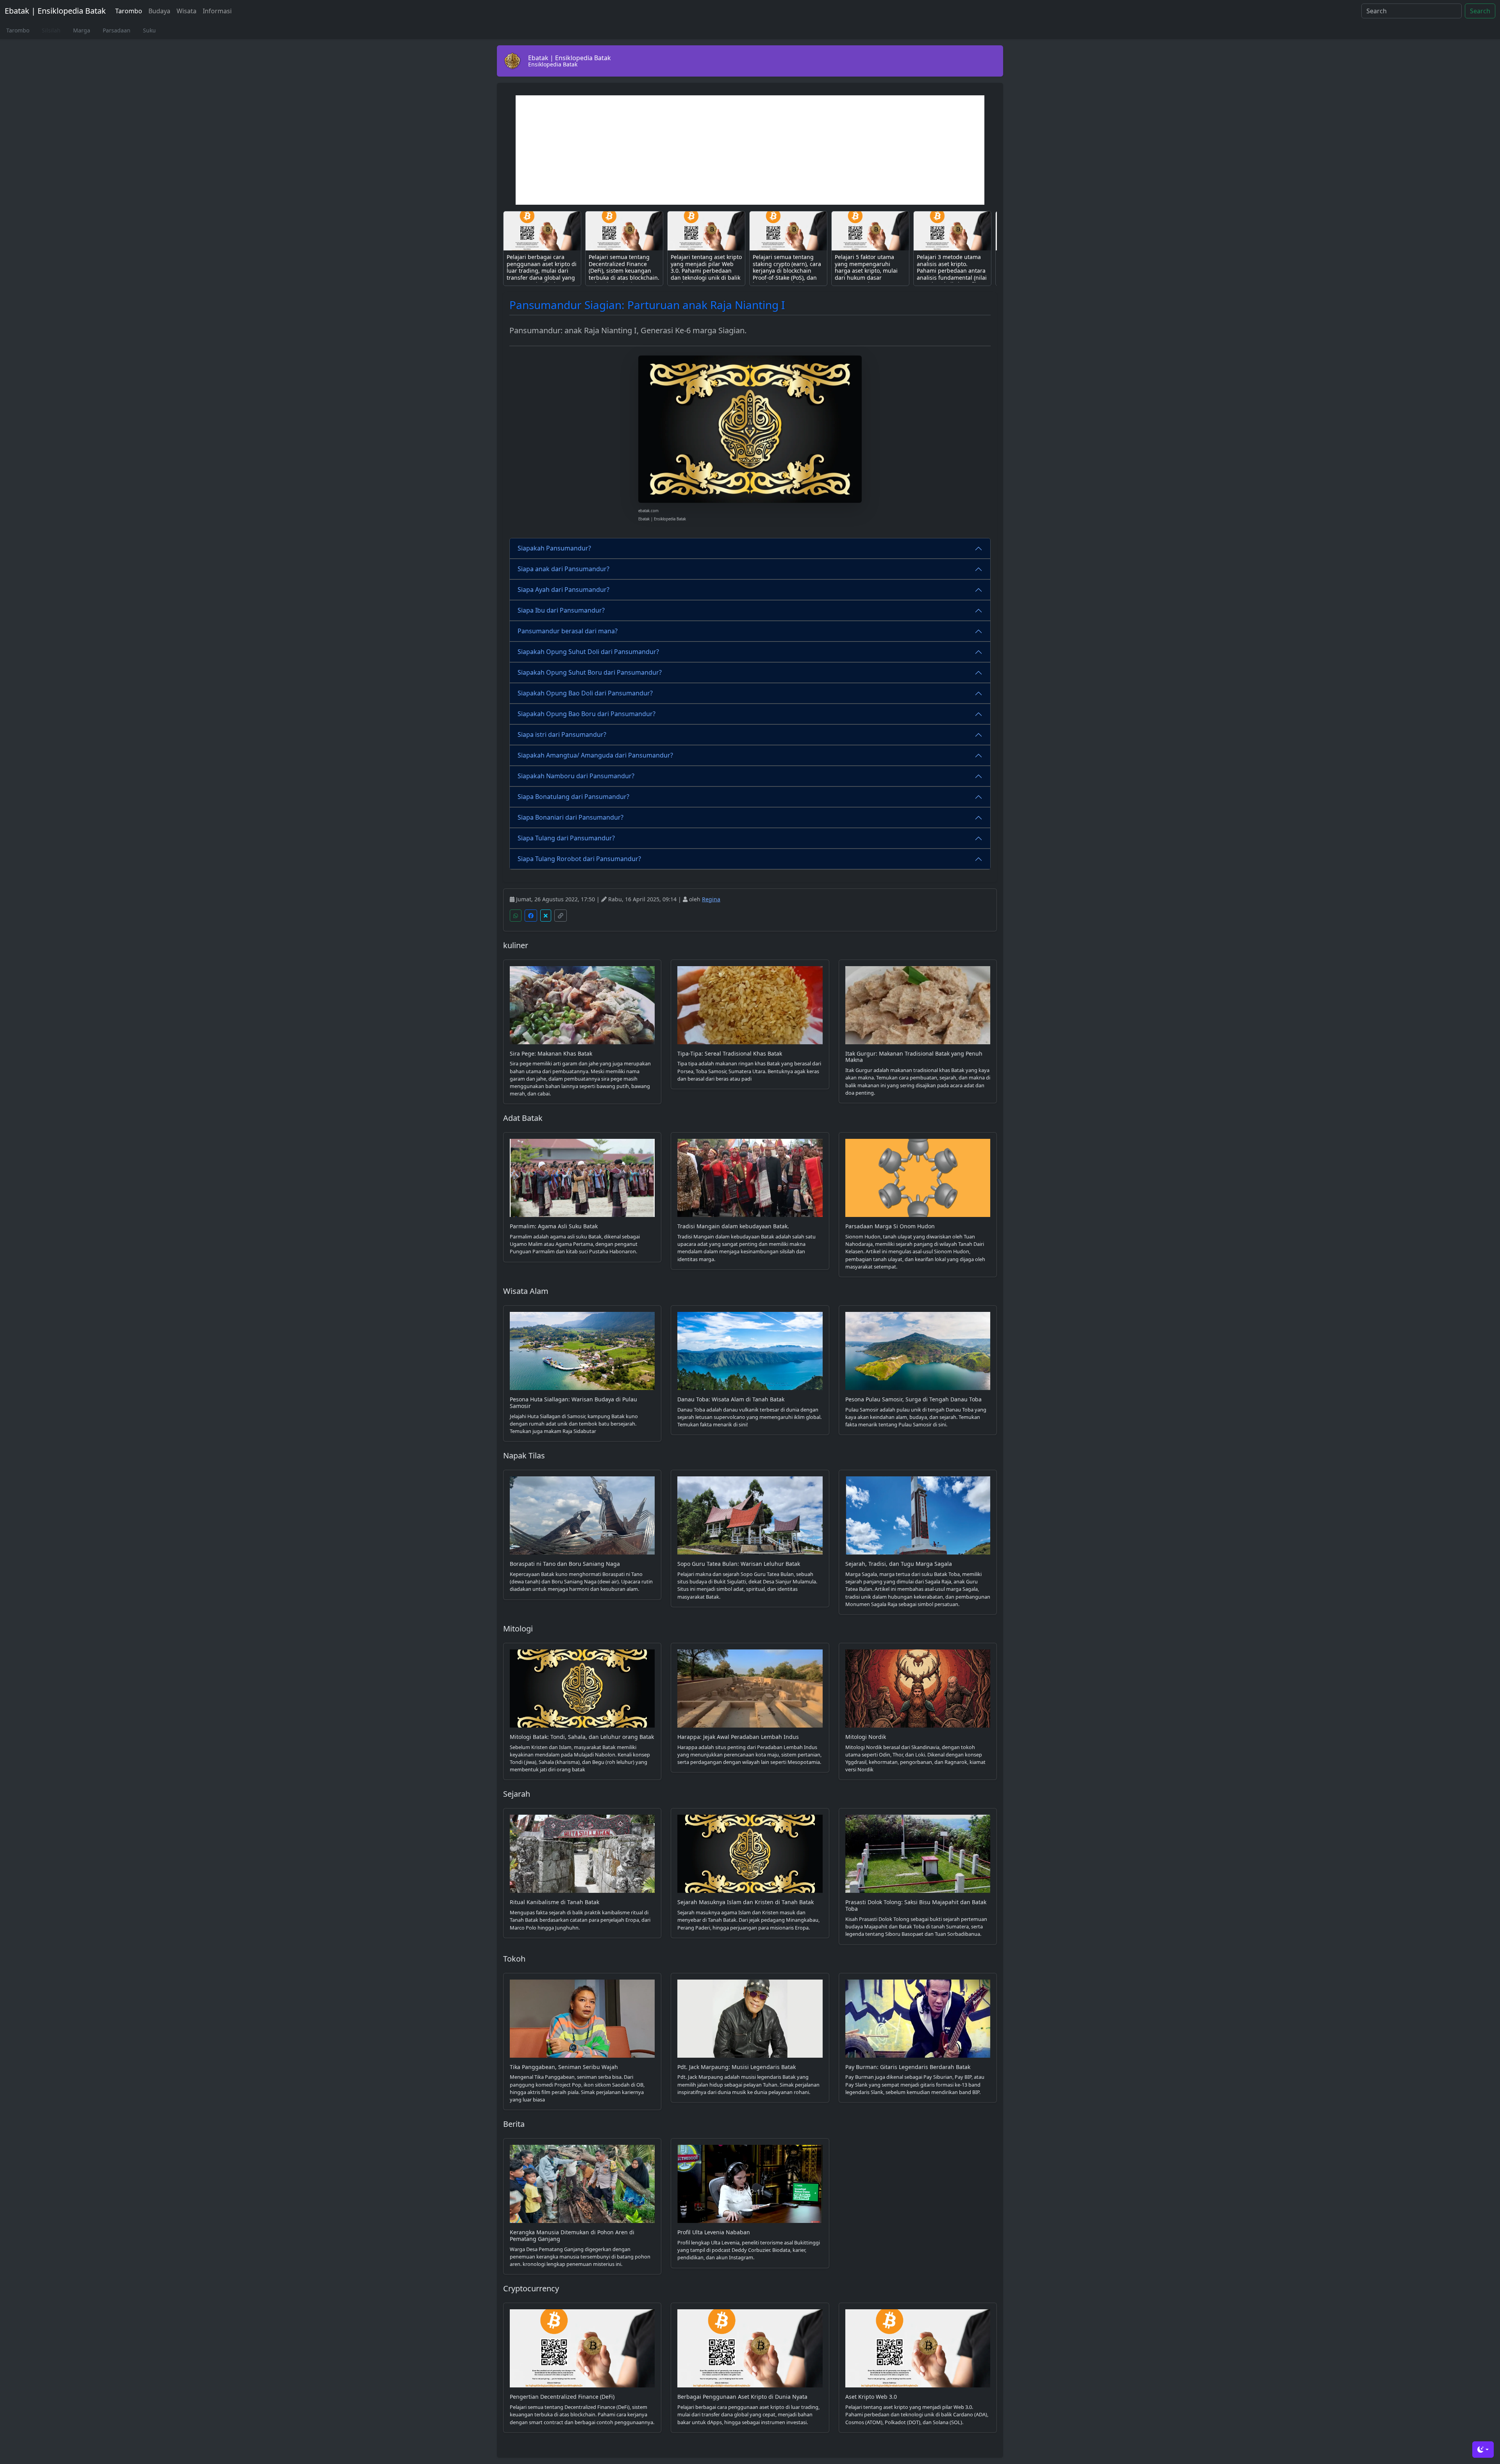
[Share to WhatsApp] (516, 916)
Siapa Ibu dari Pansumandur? (561, 610)
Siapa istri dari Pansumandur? (562, 734)
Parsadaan (117, 30)
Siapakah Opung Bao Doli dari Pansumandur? (585, 693)
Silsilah (51, 30)
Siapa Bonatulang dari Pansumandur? (573, 797)
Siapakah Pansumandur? (554, 548)
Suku (149, 30)
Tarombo (129, 11)
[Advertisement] (750, 150)
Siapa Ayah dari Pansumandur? (563, 590)
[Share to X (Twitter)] (546, 916)
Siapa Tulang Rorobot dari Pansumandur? (579, 859)
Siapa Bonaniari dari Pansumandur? (571, 817)
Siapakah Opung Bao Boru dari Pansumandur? (587, 714)
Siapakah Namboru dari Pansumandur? (576, 776)
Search (1480, 11)
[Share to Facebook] (531, 916)
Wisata (187, 11)
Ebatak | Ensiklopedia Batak (55, 11)
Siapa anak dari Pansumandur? (563, 569)
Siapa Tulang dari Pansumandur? (566, 838)
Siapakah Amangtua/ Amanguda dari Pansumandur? (595, 755)
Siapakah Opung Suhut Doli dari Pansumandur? (588, 652)
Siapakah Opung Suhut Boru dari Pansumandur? (590, 672)
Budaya (159, 11)
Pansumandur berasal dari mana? (568, 631)
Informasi (217, 11)
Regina (711, 899)
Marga (82, 30)
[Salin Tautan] (561, 916)
